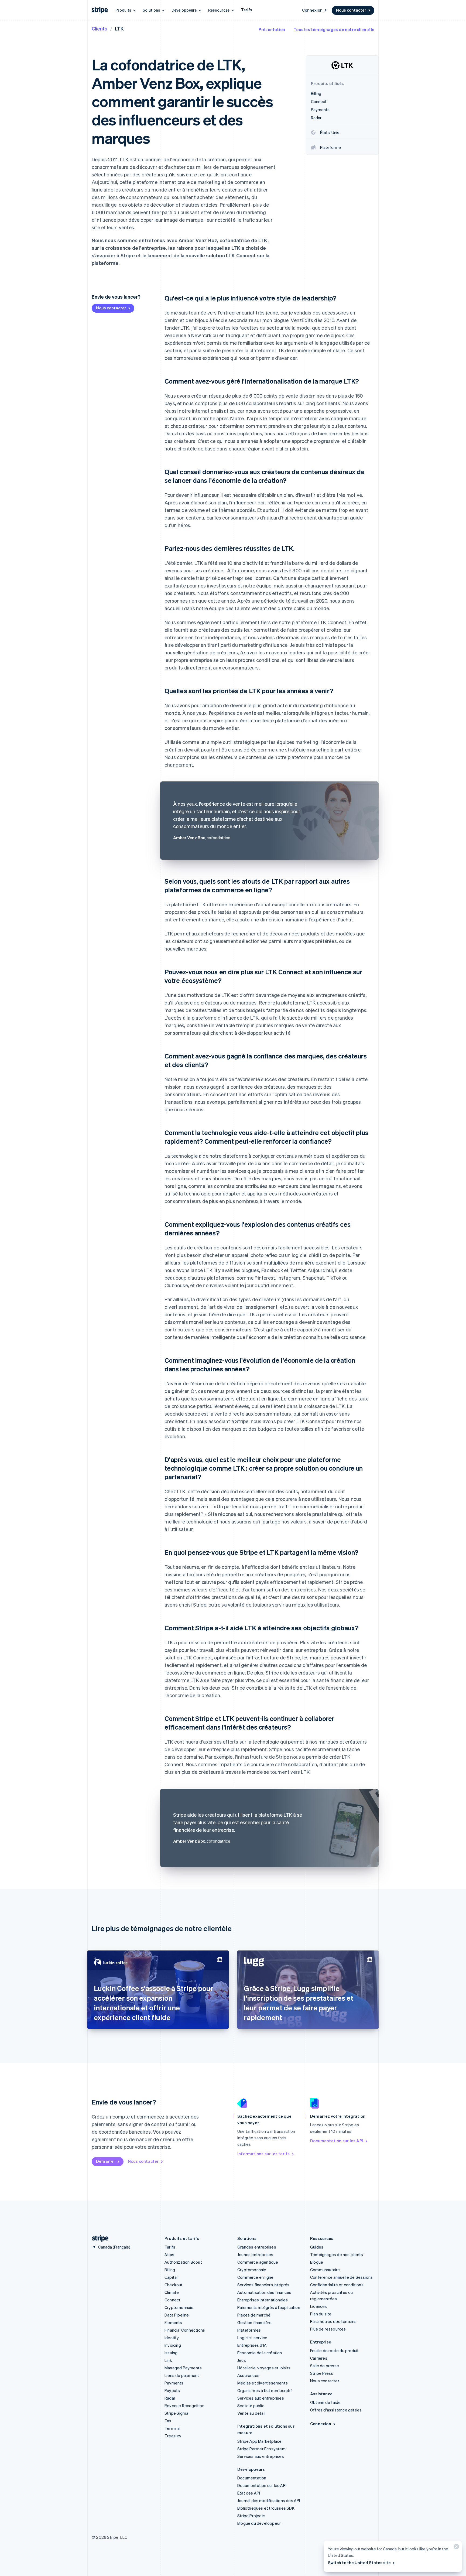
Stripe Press (322, 2373)
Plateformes (249, 2330)
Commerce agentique (258, 2262)
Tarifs (247, 10)
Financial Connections (185, 2330)
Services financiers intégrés (263, 2285)
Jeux (242, 2360)
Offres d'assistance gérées (336, 2410)
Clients (100, 28)
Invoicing (173, 2345)
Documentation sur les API (337, 2141)
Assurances (248, 2375)
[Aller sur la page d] (98, 2238)
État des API (249, 2493)
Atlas (169, 2254)
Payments (174, 2383)
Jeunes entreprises (255, 2254)
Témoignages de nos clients (337, 2254)
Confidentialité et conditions (337, 2285)
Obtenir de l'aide (325, 2402)
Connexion (312, 10)
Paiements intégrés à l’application (269, 2307)
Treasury (173, 2436)
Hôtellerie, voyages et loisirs (264, 2368)
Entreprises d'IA (252, 2345)
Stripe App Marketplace (259, 2441)
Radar (170, 2398)
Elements (173, 2322)
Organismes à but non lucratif (265, 2390)
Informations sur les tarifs (263, 2154)
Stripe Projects (251, 2516)
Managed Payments (183, 2368)
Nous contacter (351, 10)
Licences (319, 2306)
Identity (172, 2338)
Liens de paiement (182, 2375)
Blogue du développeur (259, 2523)
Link (168, 2360)
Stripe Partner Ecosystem (261, 2449)
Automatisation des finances (264, 2292)
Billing (170, 2270)
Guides (317, 2247)
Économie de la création (260, 2353)
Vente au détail (251, 2413)
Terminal (173, 2428)
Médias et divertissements (263, 2383)
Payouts (172, 2390)
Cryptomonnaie (179, 2307)
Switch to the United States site (359, 2563)
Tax (168, 2421)
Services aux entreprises (261, 2398)
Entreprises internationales (263, 2300)
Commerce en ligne (255, 2277)
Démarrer (106, 2161)
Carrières (319, 2358)
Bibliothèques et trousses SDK (266, 2508)
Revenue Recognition (184, 2406)
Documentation (252, 2478)
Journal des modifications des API (269, 2500)
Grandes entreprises (257, 2247)
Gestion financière (255, 2322)
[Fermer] (455, 2548)
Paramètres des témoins (333, 2321)
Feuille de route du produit (334, 2350)
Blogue (317, 2262)
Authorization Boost (183, 2262)
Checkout (174, 2285)
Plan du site (321, 2314)
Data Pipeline (177, 2315)
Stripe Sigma (176, 2413)
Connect (172, 2300)
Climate (172, 2292)
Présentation (272, 29)
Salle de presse (325, 2366)
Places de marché (254, 2315)
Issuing (171, 2353)
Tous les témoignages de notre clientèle (334, 29)
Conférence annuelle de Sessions (341, 2277)
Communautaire (325, 2270)
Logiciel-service (252, 2338)
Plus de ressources (328, 2329)
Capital (171, 2277)
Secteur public (251, 2406)
